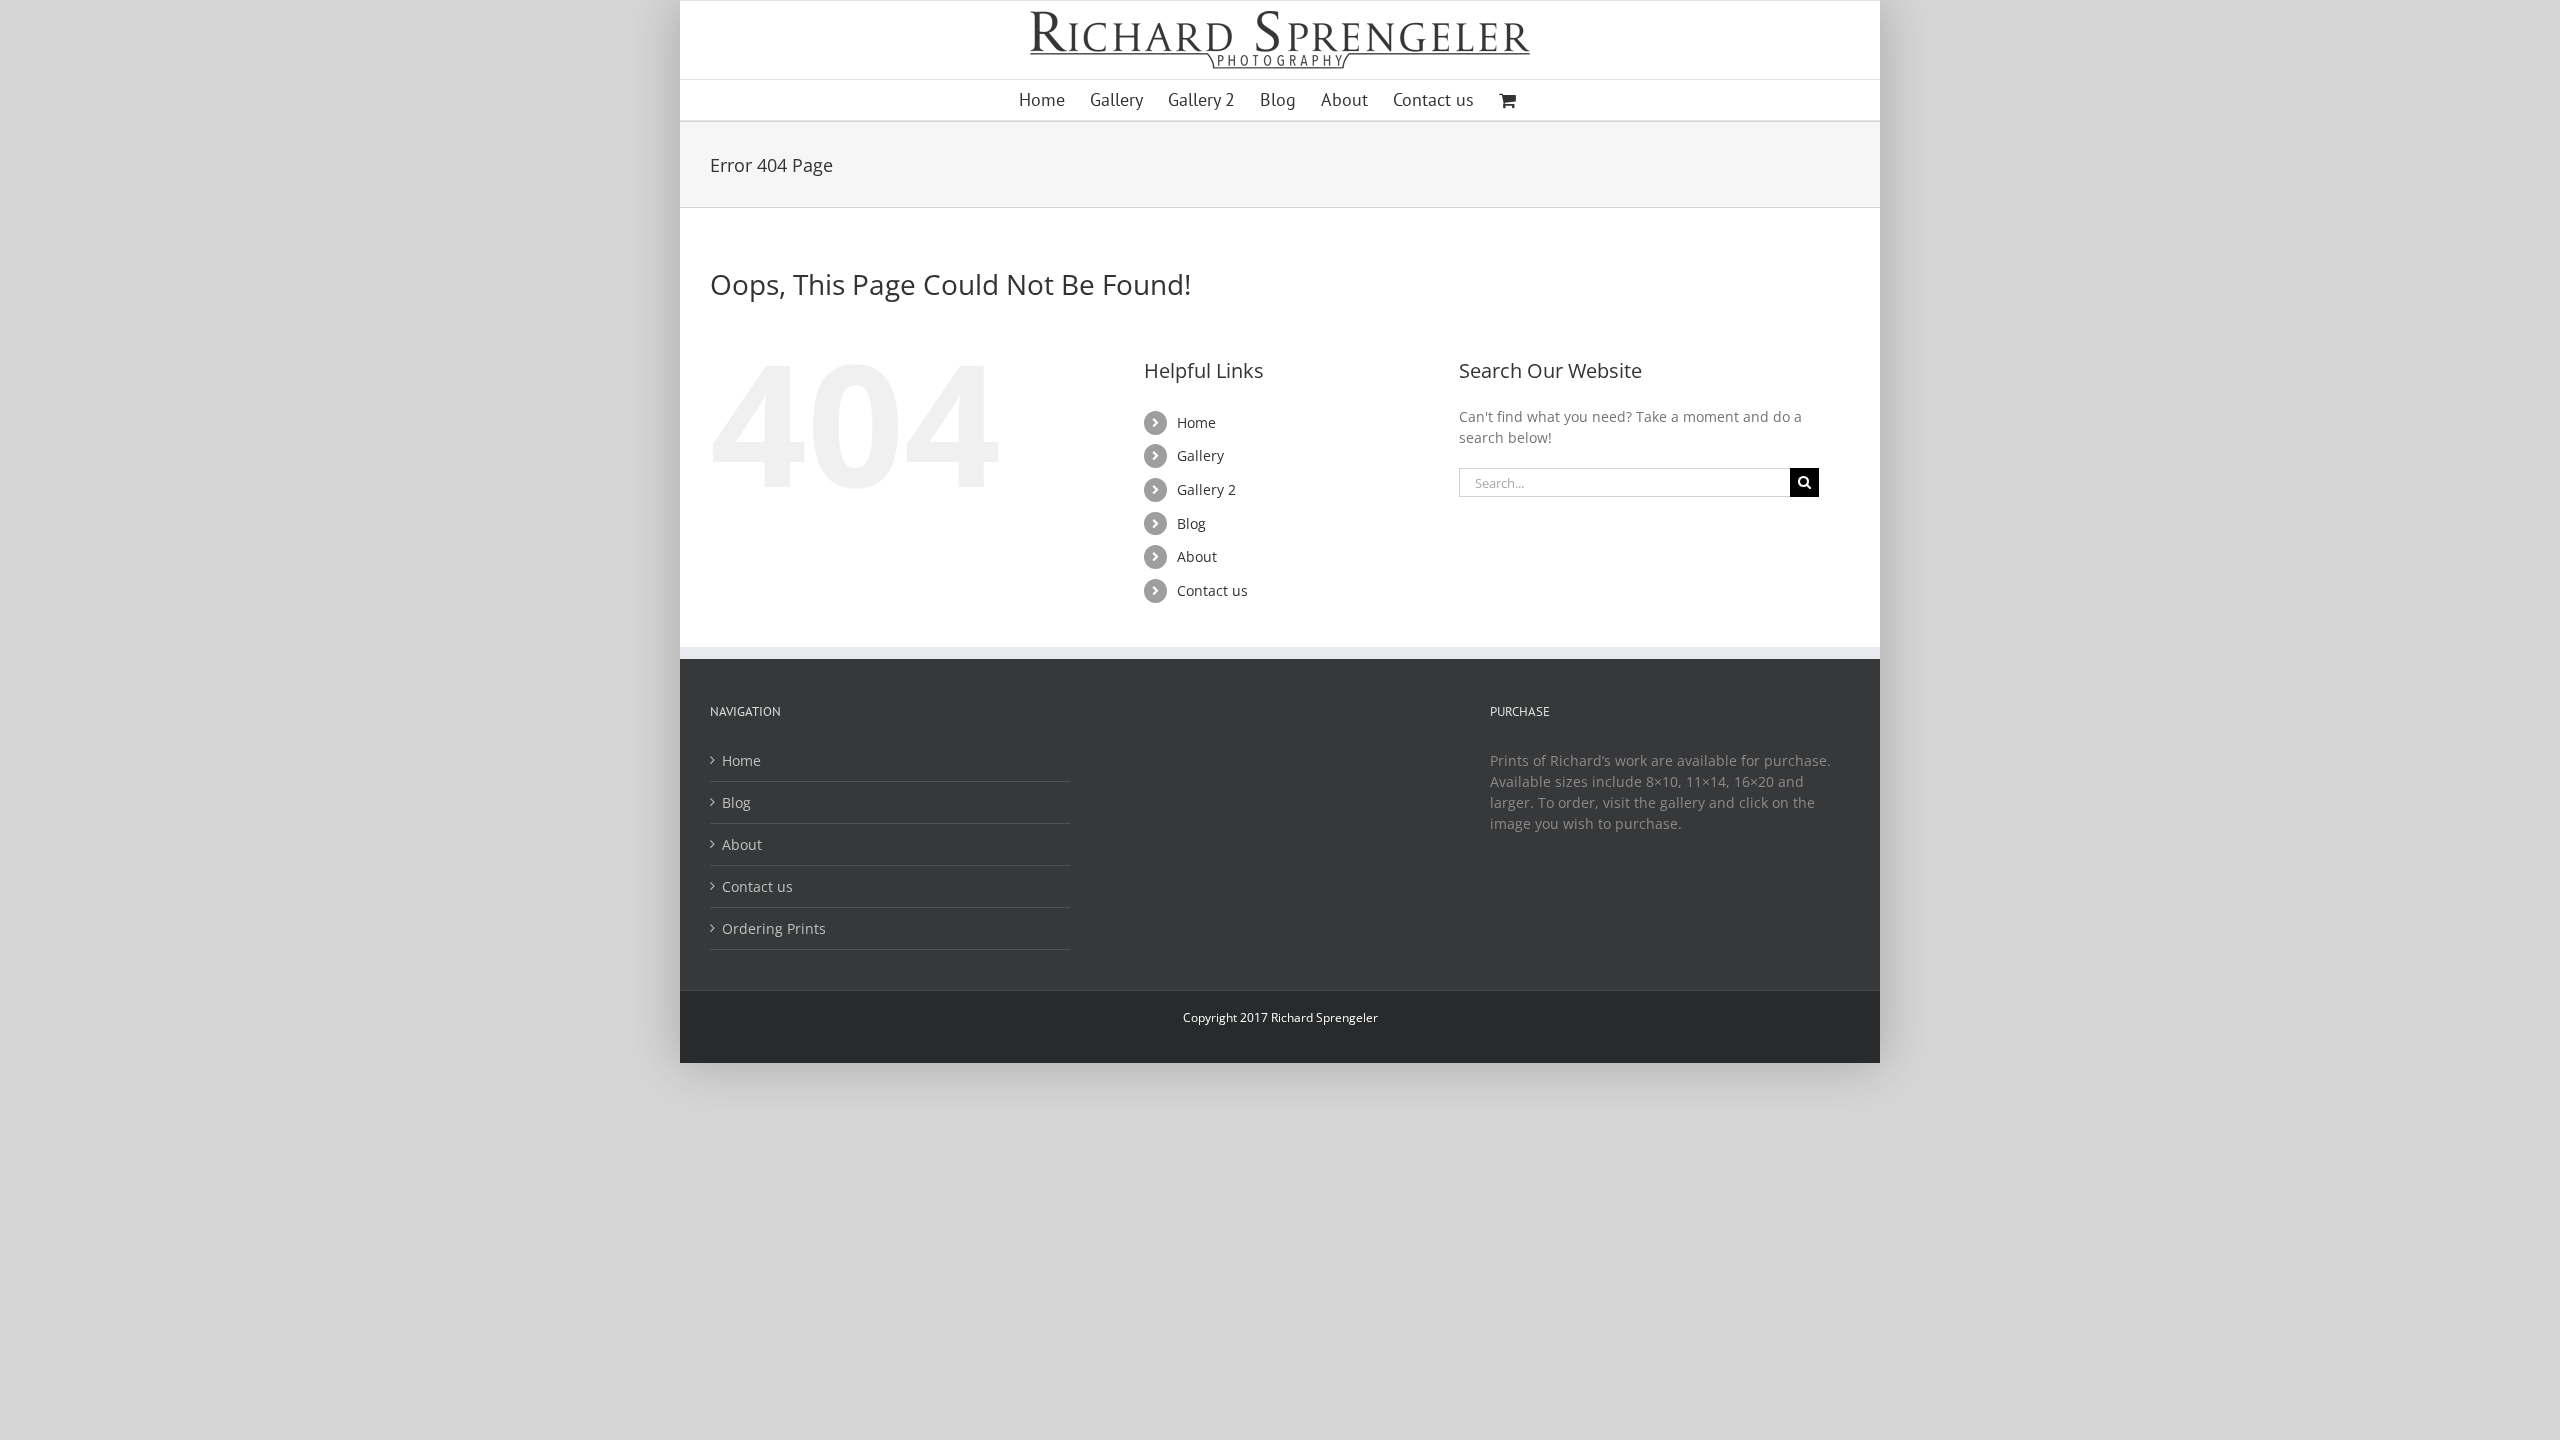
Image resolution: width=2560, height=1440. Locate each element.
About (1197, 556)
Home (1196, 422)
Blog (1191, 523)
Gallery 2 (1206, 489)
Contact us (1212, 590)
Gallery (1200, 455)
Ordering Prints (774, 928)
